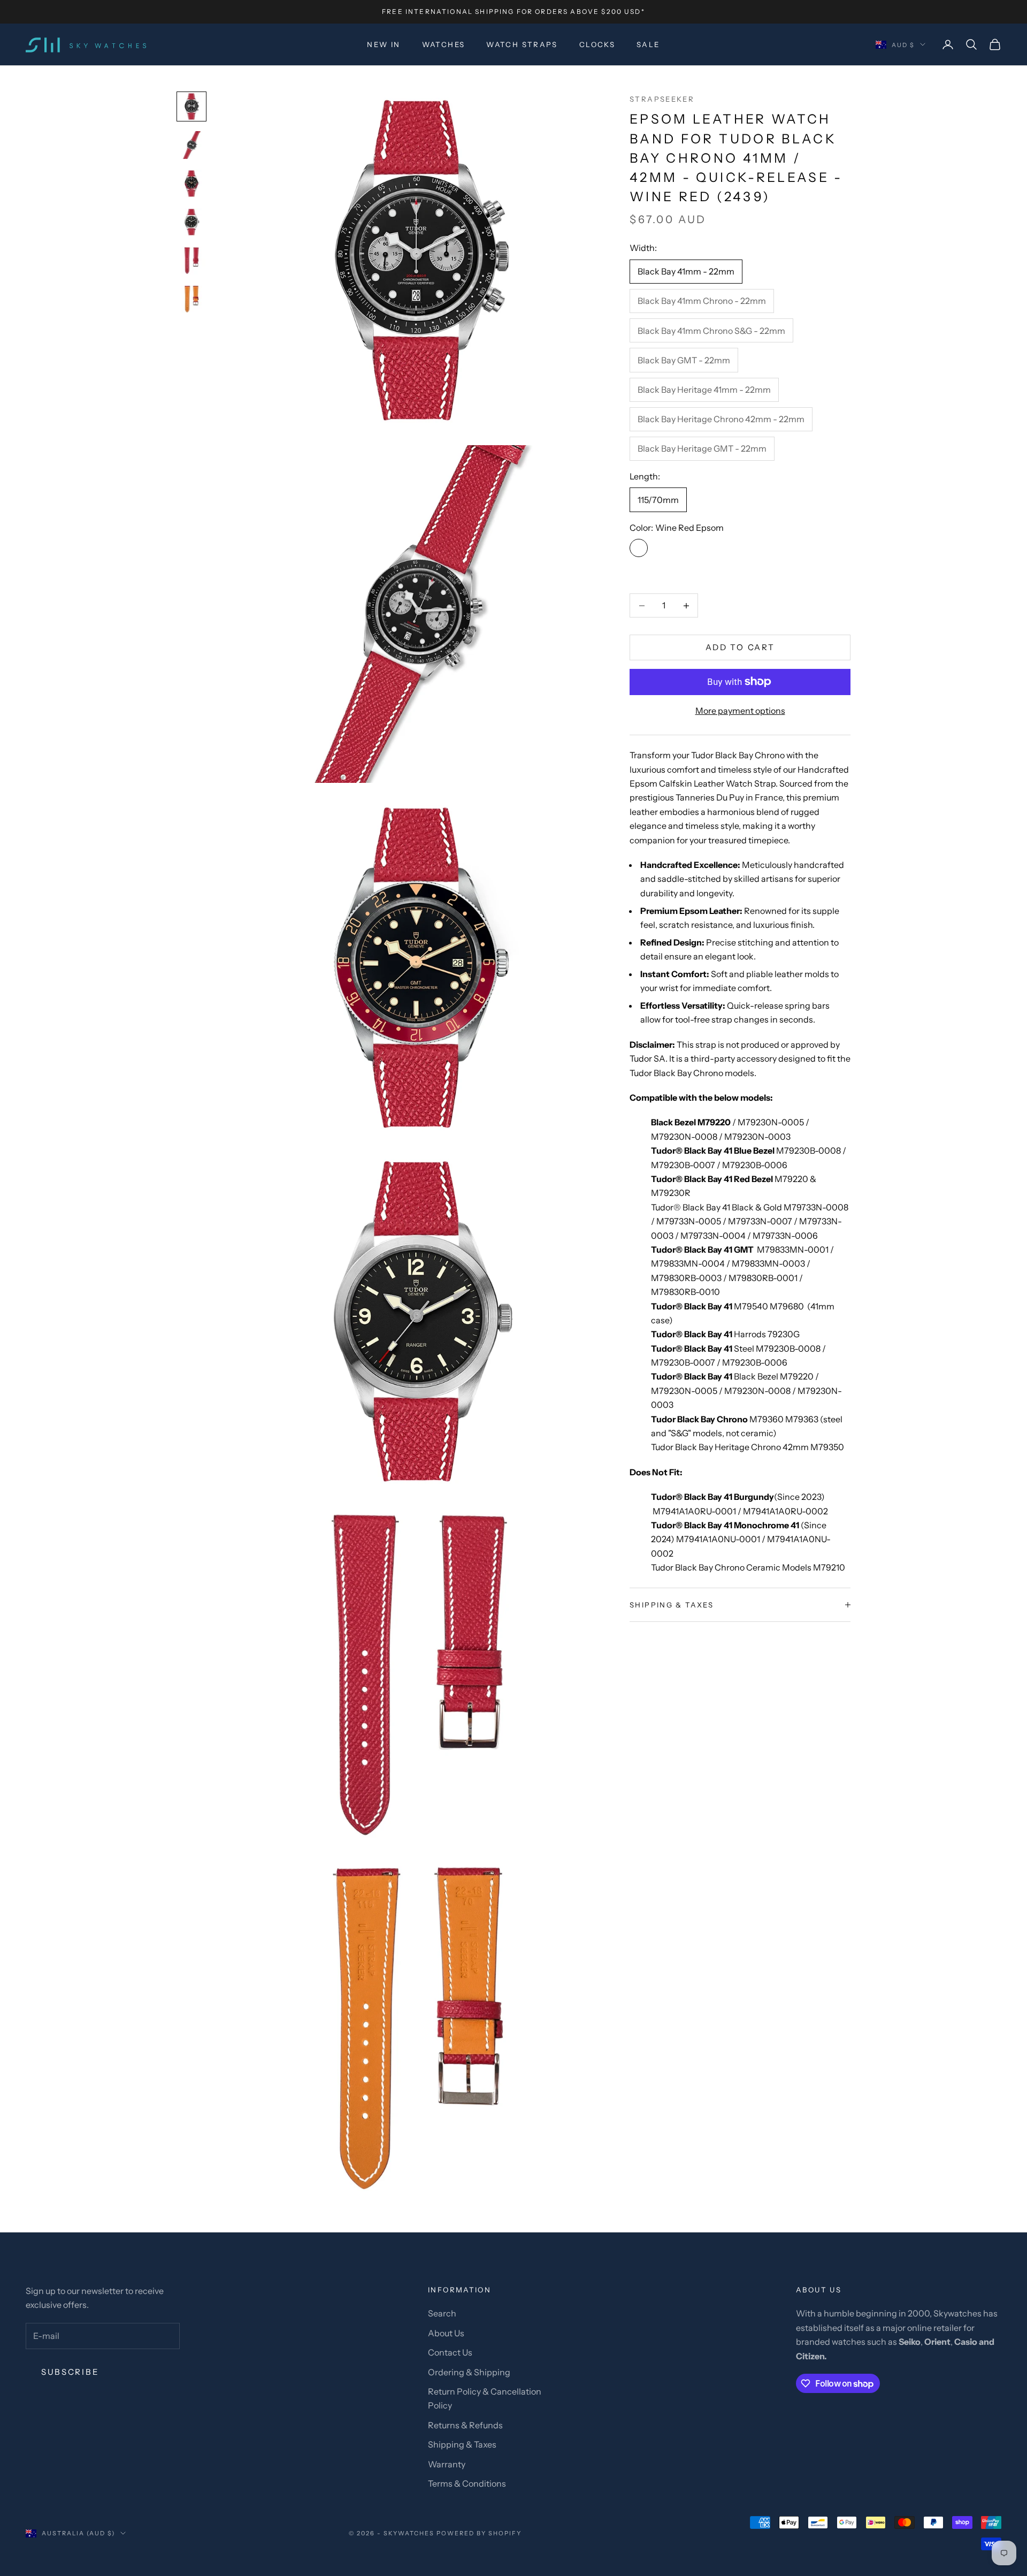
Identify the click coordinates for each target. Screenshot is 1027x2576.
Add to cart (740, 647)
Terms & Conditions (467, 2483)
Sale (648, 44)
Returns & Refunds (465, 2425)
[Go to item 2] (191, 145)
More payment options (740, 711)
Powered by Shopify (479, 2533)
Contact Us (450, 2352)
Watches (444, 44)
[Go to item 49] (191, 261)
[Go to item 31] (191, 222)
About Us (446, 2333)
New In (384, 44)
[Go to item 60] (191, 299)
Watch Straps (522, 44)
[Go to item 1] (191, 106)
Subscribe (70, 2372)
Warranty (447, 2464)
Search (442, 2313)
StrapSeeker (662, 99)
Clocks (597, 44)
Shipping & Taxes (462, 2444)
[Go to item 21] (191, 184)
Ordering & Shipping (469, 2372)
